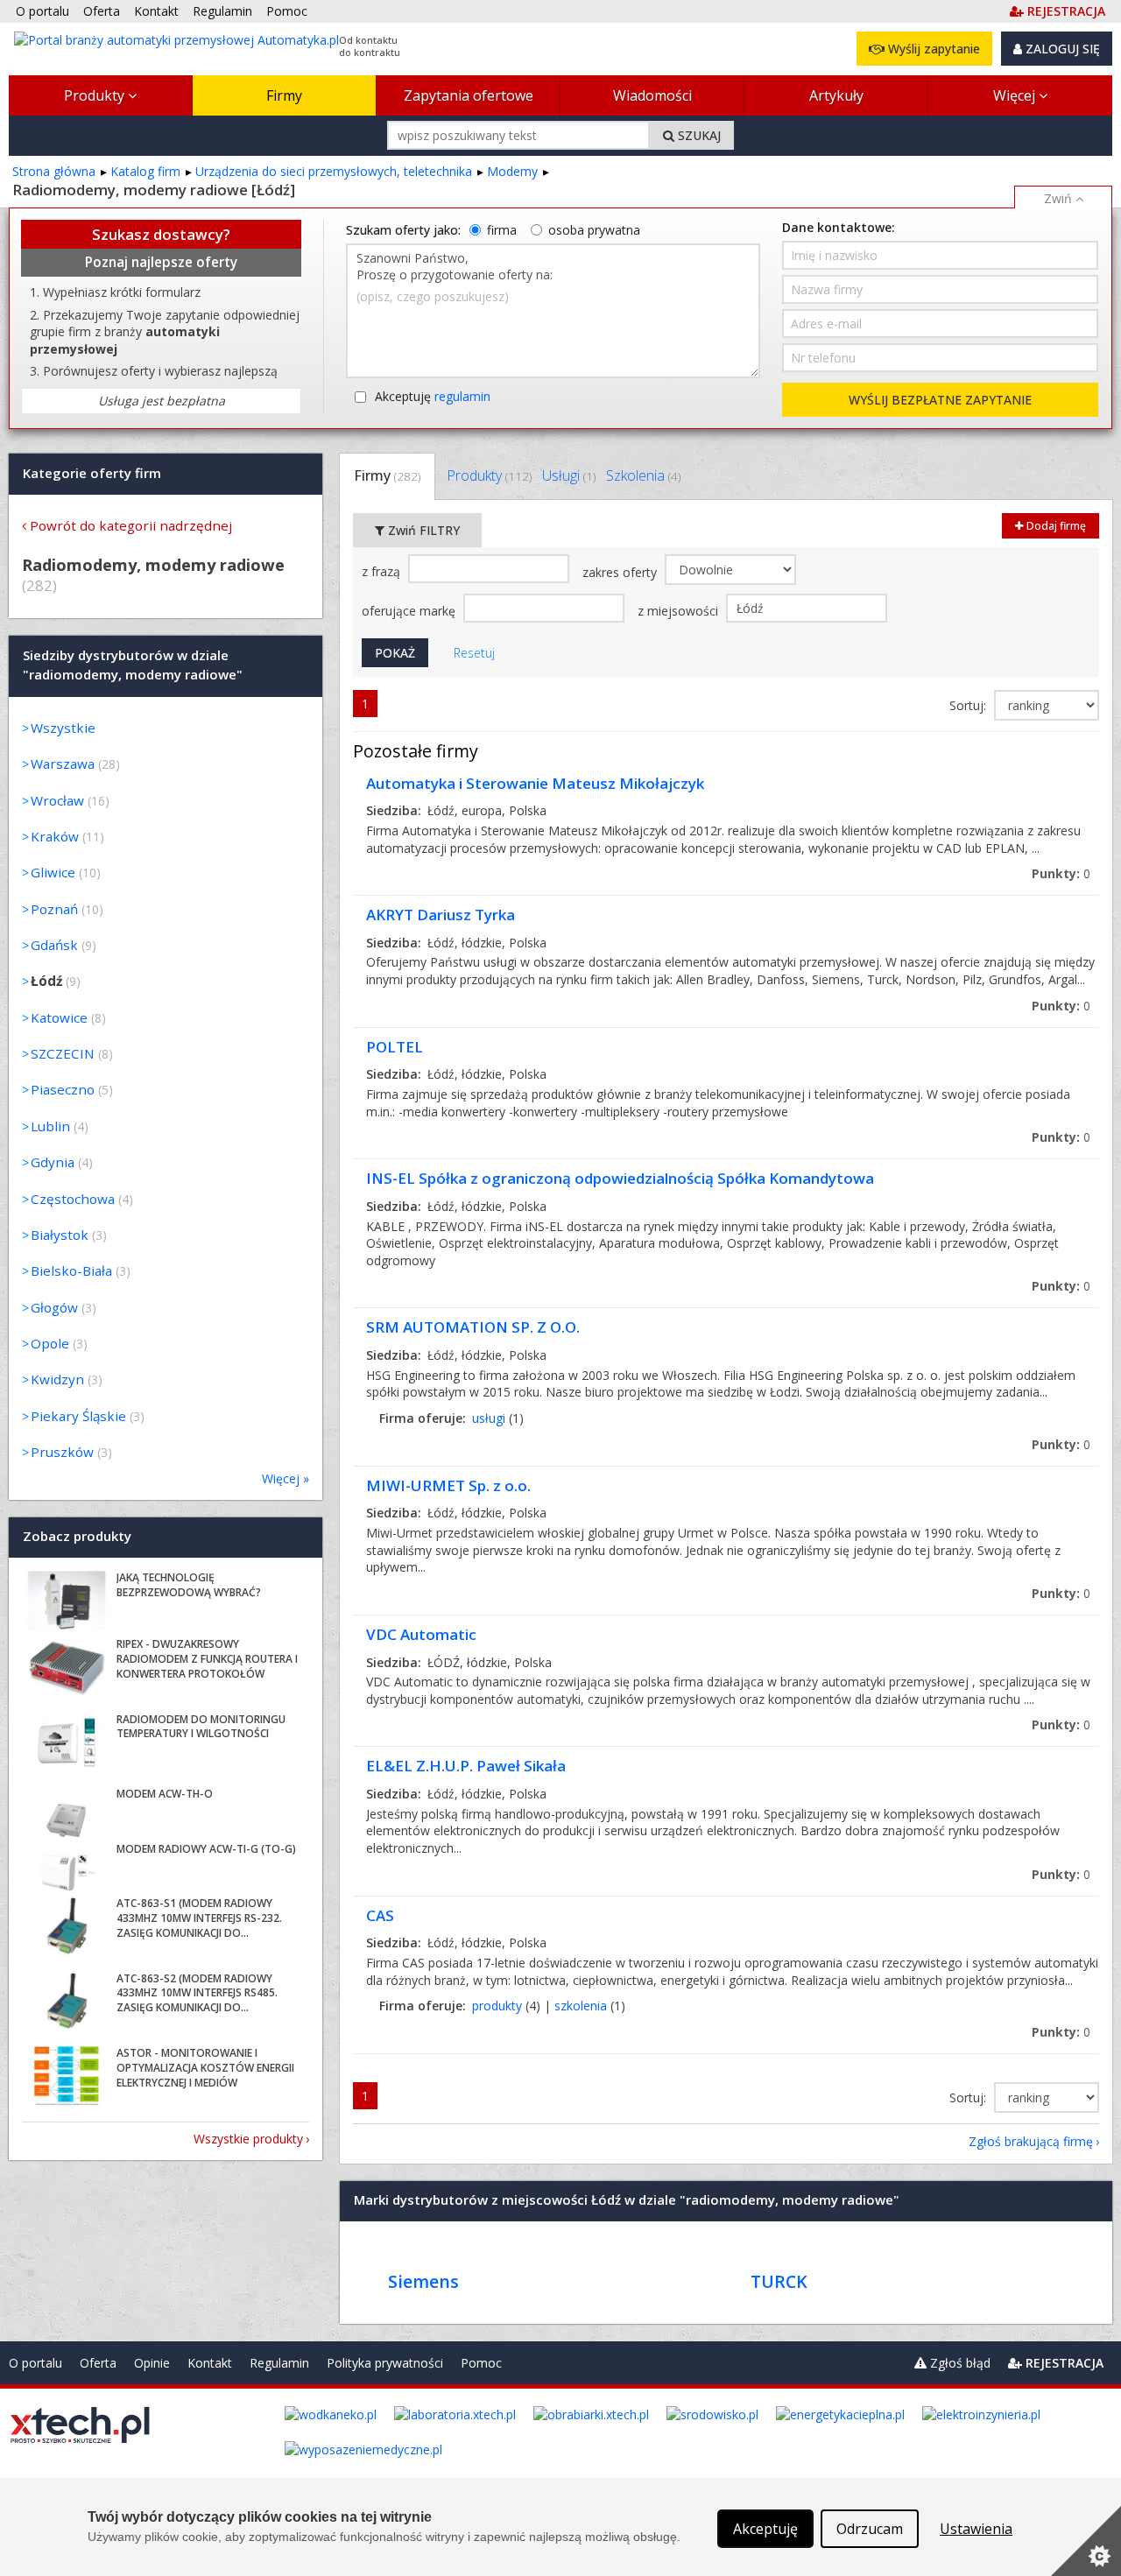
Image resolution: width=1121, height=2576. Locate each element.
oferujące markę (410, 611)
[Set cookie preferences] (1086, 2541)
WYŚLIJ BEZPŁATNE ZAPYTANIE (940, 400)
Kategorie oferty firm (92, 473)
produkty (497, 2006)
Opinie (152, 2363)
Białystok (60, 1235)
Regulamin (279, 2363)
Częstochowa (73, 1199)
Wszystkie (63, 728)
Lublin (50, 1126)
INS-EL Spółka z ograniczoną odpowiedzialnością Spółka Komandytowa (620, 1178)
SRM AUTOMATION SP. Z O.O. (473, 1327)
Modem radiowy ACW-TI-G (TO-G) (206, 1849)
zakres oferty (621, 572)
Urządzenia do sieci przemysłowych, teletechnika (334, 171)
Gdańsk (54, 945)
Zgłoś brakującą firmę (1031, 2141)
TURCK (779, 2281)
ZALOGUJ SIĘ (1061, 49)
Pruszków (62, 1452)
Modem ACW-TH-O (165, 1794)
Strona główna (54, 171)
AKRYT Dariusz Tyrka (441, 915)
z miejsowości (680, 611)
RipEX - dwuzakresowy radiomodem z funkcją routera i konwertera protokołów (207, 1659)
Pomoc (481, 2363)
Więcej (1016, 95)
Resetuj (474, 653)
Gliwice (53, 872)
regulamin (462, 396)
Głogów (54, 1307)
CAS (380, 1915)
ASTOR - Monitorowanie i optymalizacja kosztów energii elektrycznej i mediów (205, 2068)
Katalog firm (145, 171)
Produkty (96, 95)
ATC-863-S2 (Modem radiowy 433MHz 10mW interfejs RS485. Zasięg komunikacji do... (197, 1993)
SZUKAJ (698, 135)
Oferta (98, 2363)
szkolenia (581, 2006)
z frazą (383, 571)
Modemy (512, 171)
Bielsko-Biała (71, 1270)
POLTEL (395, 1047)
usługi (489, 1418)
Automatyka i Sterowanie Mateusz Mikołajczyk (535, 783)
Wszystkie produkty (248, 2139)
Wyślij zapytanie (932, 49)
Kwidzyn (57, 1379)
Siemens (423, 2281)
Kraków (55, 836)
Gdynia (53, 1162)
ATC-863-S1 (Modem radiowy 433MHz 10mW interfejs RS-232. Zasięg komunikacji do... (199, 1918)
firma (502, 230)
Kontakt (210, 2363)
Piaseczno (63, 1089)
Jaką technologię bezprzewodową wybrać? (189, 1585)
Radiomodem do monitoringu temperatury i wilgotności (201, 1727)
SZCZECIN (63, 1053)
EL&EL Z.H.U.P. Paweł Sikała (466, 1766)
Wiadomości (652, 95)
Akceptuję (433, 396)
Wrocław (57, 800)
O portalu (35, 2363)
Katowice (59, 1017)
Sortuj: (969, 705)
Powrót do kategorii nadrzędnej (131, 525)
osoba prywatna (594, 230)
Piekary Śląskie (78, 1416)
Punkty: (1061, 873)
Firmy (284, 95)
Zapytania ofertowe (469, 95)
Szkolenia (643, 475)
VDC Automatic (421, 1634)
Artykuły (836, 95)
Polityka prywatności (385, 2363)
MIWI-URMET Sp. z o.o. (448, 1485)
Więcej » (286, 1478)
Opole (50, 1343)
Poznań (54, 909)
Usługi (569, 475)
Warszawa (63, 764)
